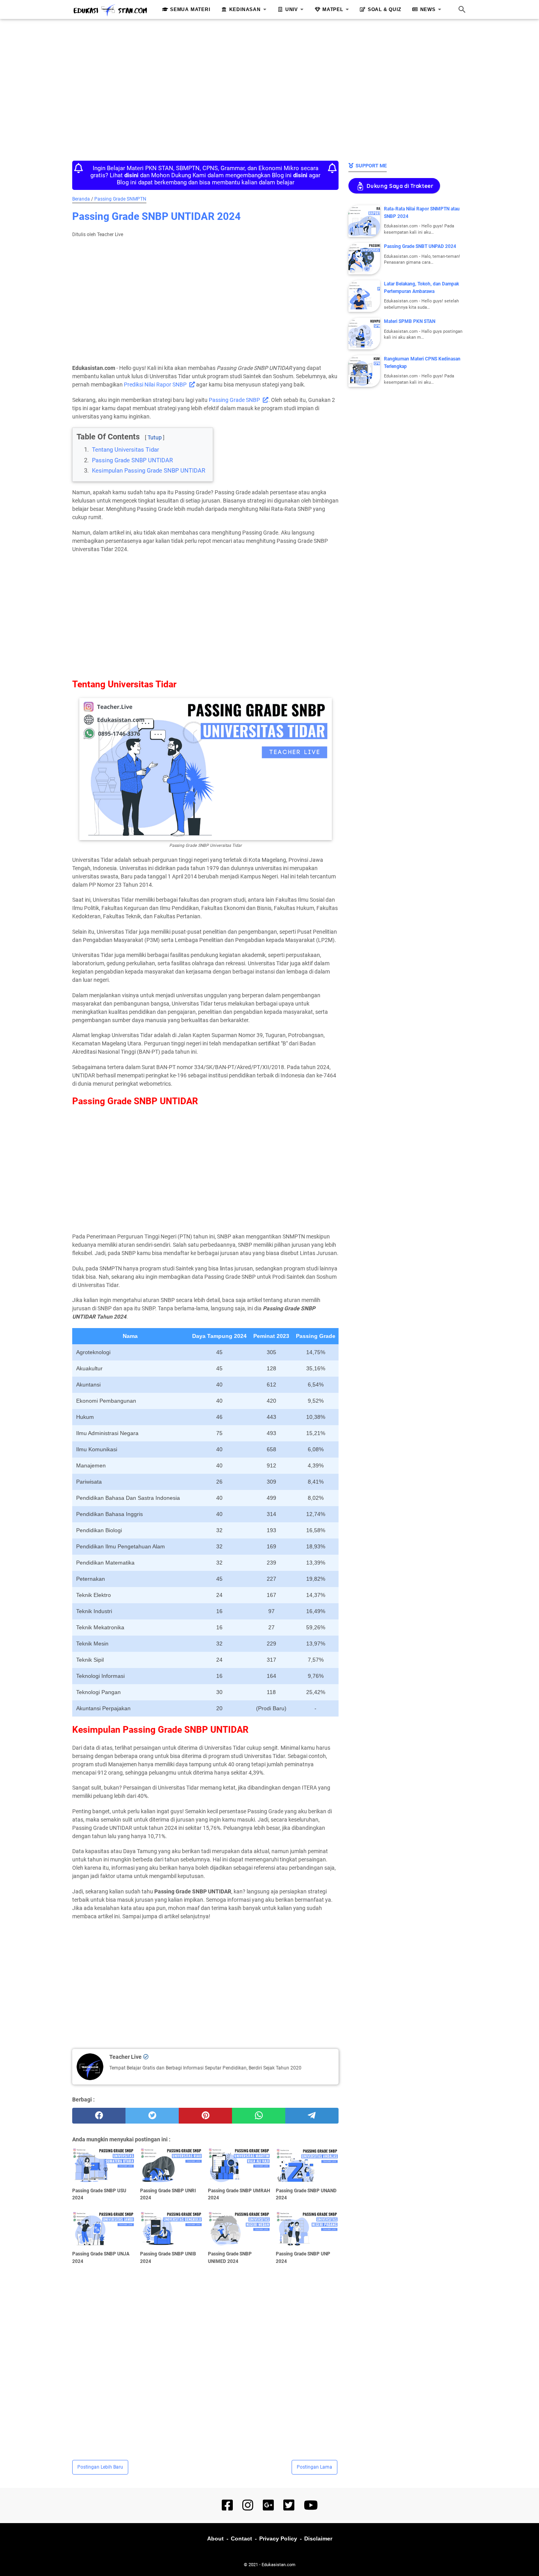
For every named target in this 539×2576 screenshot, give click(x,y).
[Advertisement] (269, 88)
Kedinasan (245, 9)
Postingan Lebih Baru (100, 2467)
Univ (292, 9)
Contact (241, 2538)
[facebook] (99, 2116)
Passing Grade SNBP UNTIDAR (132, 460)
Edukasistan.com (279, 2565)
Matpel (333, 9)
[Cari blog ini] (462, 9)
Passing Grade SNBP (234, 400)
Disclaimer (318, 2538)
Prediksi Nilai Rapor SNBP (155, 385)
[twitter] (152, 2116)
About (215, 2538)
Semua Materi (190, 9)
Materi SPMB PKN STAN (410, 321)
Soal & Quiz (385, 9)
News (428, 9)
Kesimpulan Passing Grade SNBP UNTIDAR (149, 471)
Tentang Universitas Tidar (125, 450)
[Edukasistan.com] (110, 10)
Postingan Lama (314, 2467)
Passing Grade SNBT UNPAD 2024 (420, 246)
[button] (79, 431)
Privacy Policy (278, 2538)
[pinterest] (205, 2116)
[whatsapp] (259, 2116)
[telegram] (312, 2116)
